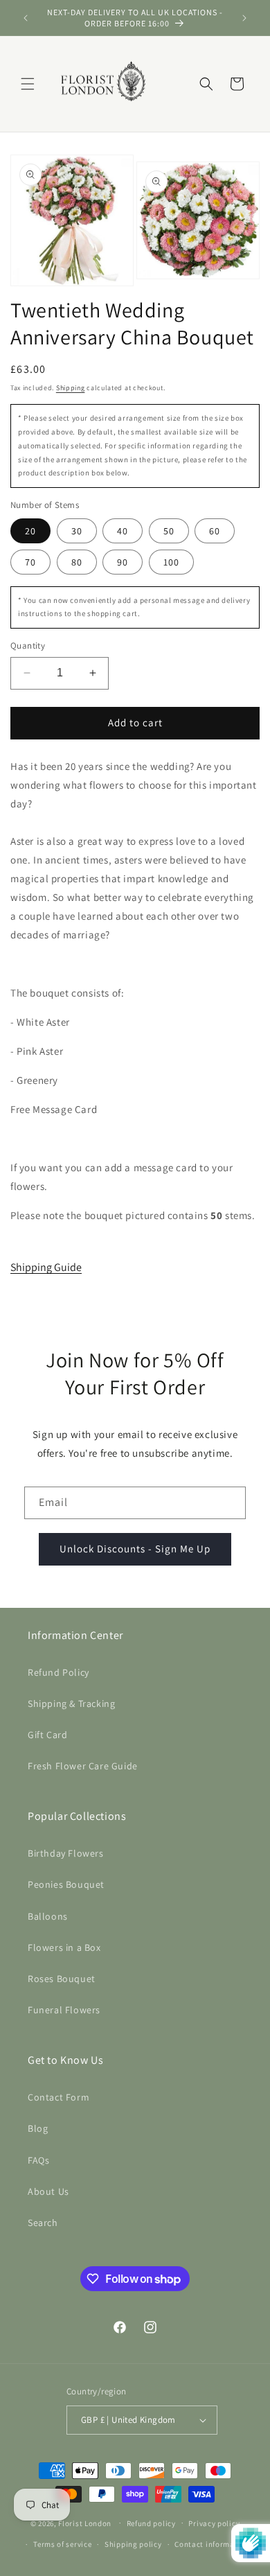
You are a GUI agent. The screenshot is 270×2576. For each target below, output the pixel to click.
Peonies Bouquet (66, 1884)
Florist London (85, 2523)
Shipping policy (133, 2544)
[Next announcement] (244, 18)
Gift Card (47, 1735)
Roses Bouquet (62, 1979)
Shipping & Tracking (71, 1703)
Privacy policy (214, 2523)
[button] (28, 84)
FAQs (38, 2160)
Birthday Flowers (66, 1853)
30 (77, 531)
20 (30, 531)
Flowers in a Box (64, 1947)
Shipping (71, 388)
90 (123, 562)
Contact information (212, 2544)
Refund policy (151, 2523)
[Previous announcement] (26, 18)
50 (169, 531)
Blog (38, 2128)
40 (123, 531)
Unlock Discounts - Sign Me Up (135, 1549)
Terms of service (62, 2544)
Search (43, 2223)
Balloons (48, 1916)
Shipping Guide (46, 1267)
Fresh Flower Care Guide (83, 1766)
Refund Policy (58, 1672)
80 (77, 562)
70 (30, 562)
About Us (48, 2191)
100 (171, 562)
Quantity (28, 646)
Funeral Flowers (64, 2010)
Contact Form (58, 2097)
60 (215, 531)
